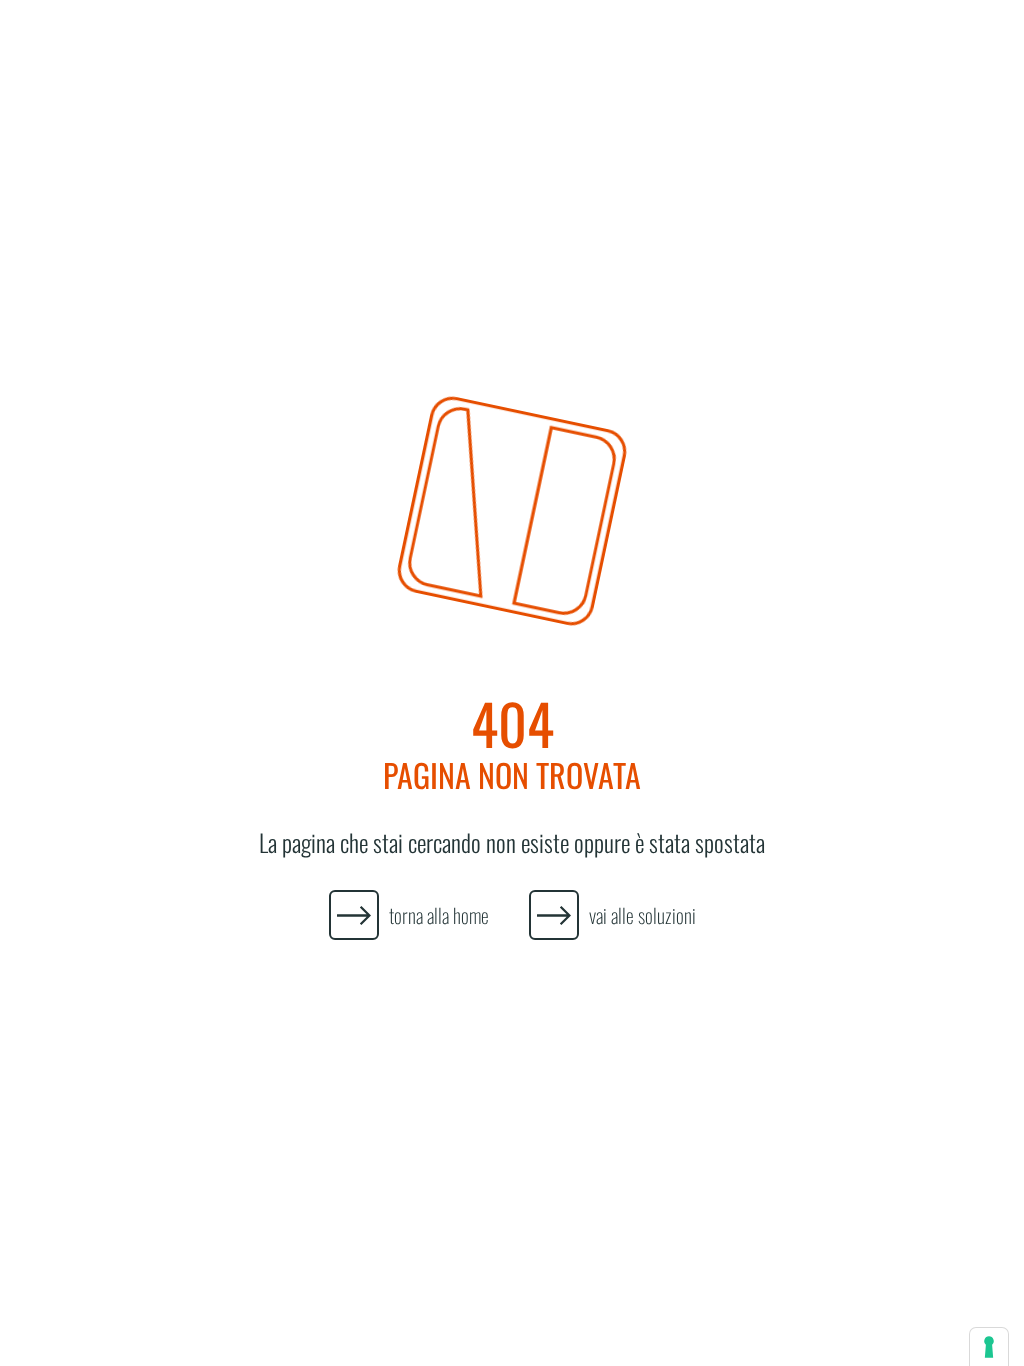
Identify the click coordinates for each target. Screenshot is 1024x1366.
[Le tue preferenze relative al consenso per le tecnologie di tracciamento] (989, 1347)
